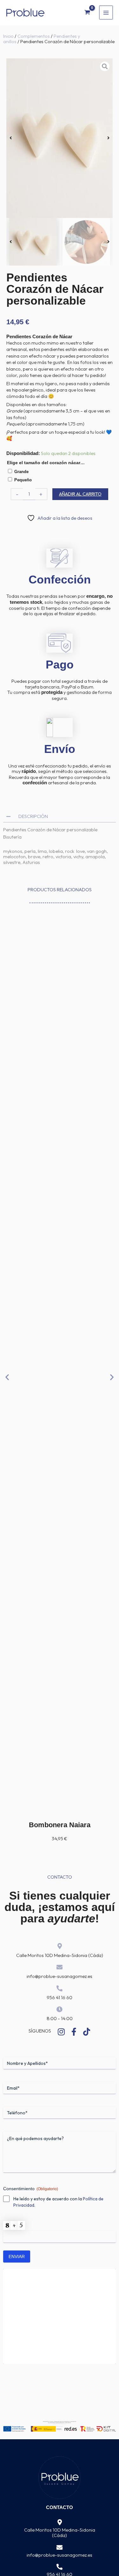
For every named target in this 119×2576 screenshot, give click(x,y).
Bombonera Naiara (60, 1825)
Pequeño (23, 480)
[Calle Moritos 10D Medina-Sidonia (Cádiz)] (60, 2523)
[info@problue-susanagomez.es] (60, 2548)
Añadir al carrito (80, 494)
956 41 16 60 (60, 1997)
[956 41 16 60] (60, 2567)
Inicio (8, 36)
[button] (11, 138)
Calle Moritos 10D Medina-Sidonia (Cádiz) (60, 1955)
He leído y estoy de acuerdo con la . (58, 2202)
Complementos (34, 36)
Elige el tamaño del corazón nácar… (46, 463)
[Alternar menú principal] (106, 12)
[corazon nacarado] (60, 138)
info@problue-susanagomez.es (60, 1976)
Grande (21, 472)
